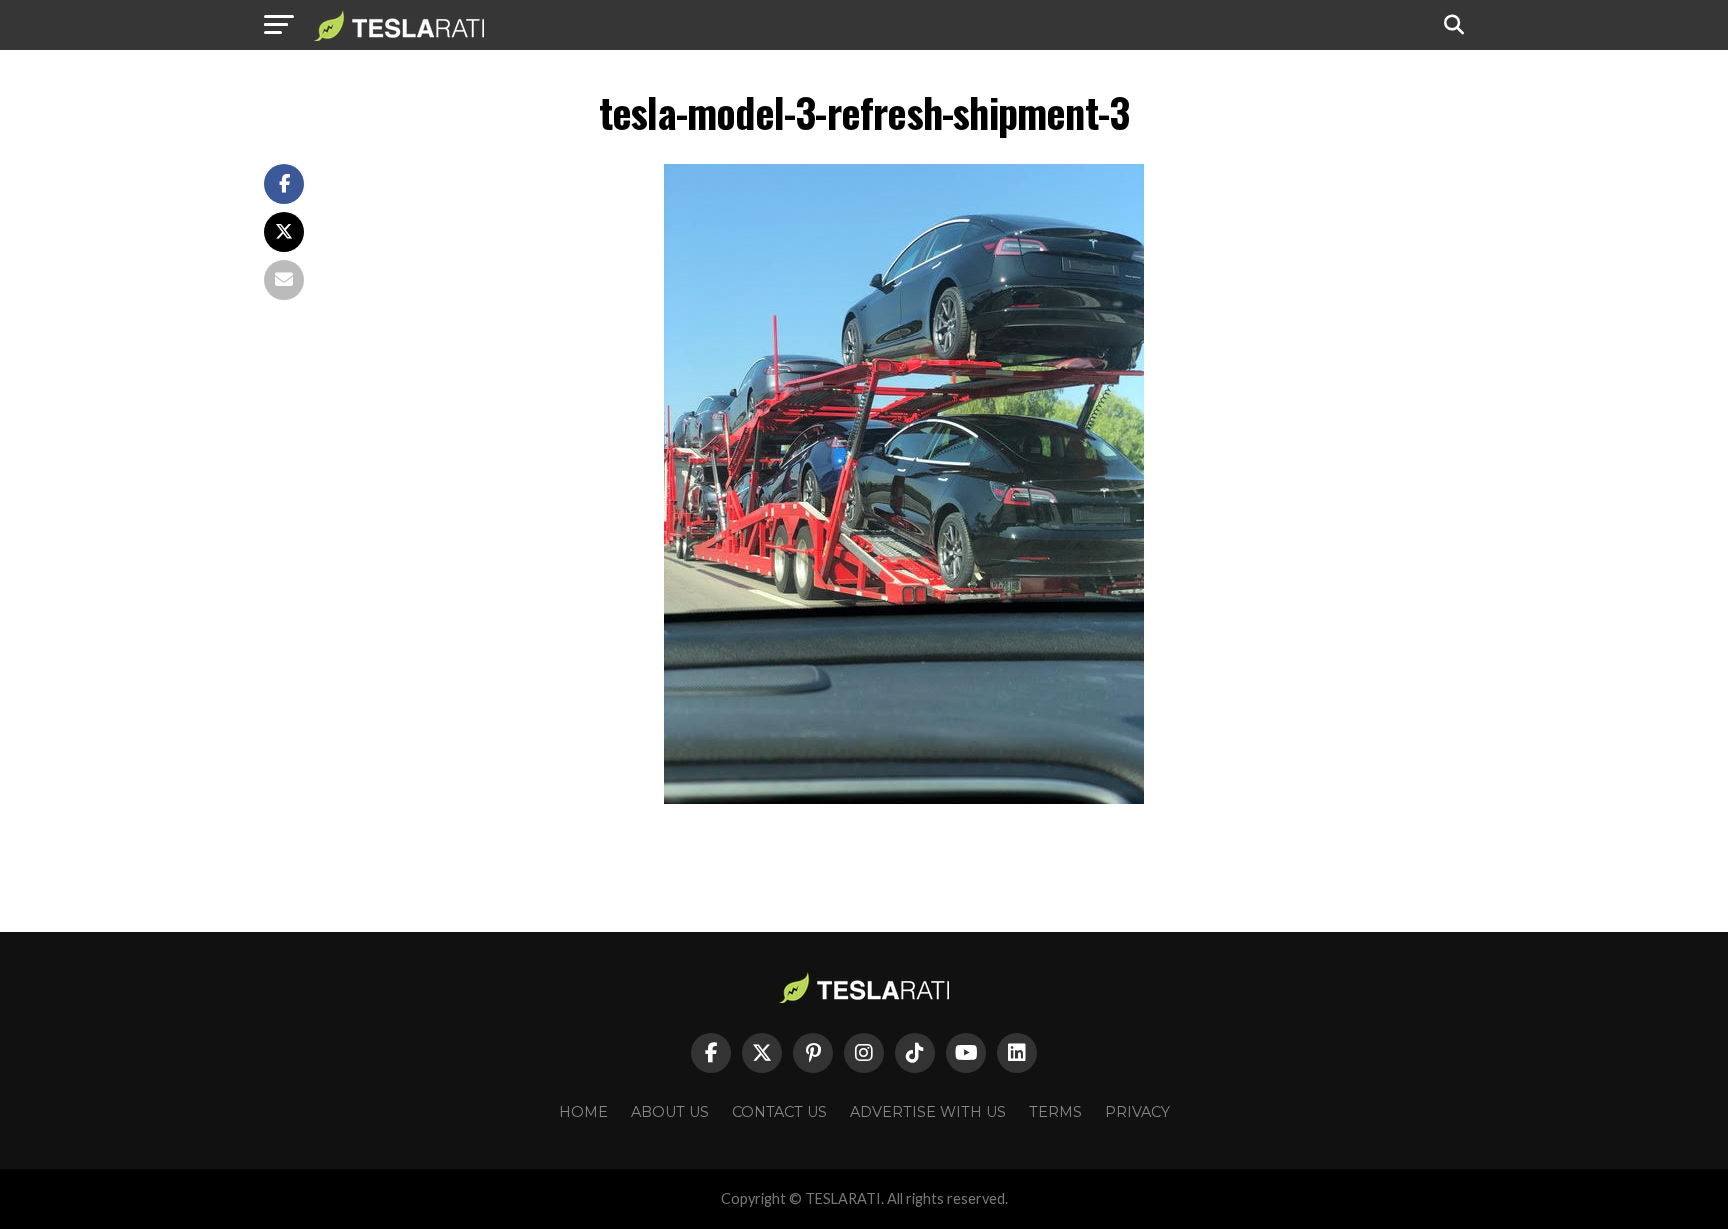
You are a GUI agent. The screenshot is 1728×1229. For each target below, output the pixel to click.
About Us (670, 1112)
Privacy (1137, 1112)
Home (583, 1112)
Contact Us (779, 1112)
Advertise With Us (928, 1112)
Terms (1055, 1112)
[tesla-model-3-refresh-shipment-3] (904, 798)
